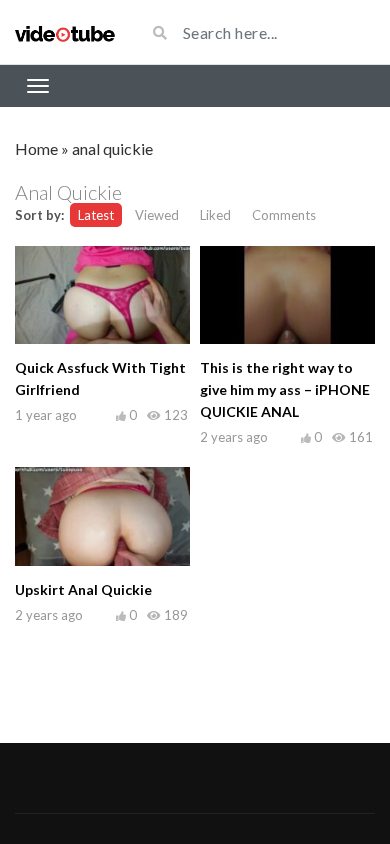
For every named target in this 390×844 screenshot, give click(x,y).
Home (36, 148)
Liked (215, 215)
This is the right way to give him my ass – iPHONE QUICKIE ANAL (285, 389)
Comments (284, 215)
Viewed (157, 215)
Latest (96, 215)
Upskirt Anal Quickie (83, 589)
